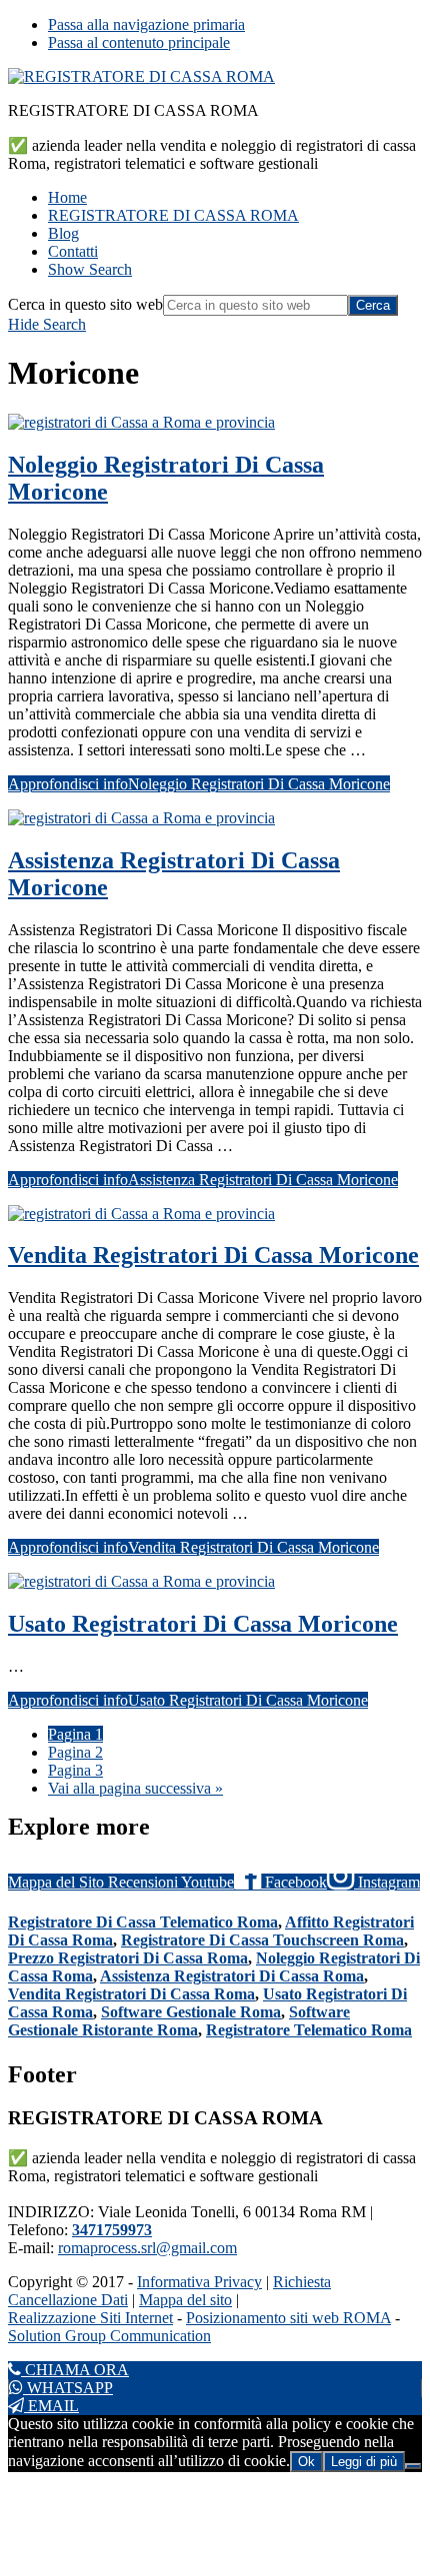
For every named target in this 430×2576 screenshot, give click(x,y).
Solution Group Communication (109, 2336)
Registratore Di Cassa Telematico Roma (143, 1922)
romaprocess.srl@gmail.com (147, 2248)
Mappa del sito (185, 2300)
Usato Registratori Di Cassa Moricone (203, 1624)
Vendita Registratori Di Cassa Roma (131, 1994)
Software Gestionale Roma (191, 2012)
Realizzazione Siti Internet (90, 2318)
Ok (306, 2462)
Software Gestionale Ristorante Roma (179, 2021)
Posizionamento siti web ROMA (288, 2318)
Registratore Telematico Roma (309, 2030)
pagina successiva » (135, 1788)
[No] (413, 2466)
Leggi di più (364, 2462)
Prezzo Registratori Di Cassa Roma (128, 1958)
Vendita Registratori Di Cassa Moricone (213, 1255)
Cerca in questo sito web (85, 304)
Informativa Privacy (199, 2282)
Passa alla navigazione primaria (146, 24)
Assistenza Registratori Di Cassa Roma (232, 1976)
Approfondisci (199, 784)
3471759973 (112, 2230)
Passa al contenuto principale (139, 42)
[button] (90, 269)
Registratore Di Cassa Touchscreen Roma (262, 1940)
